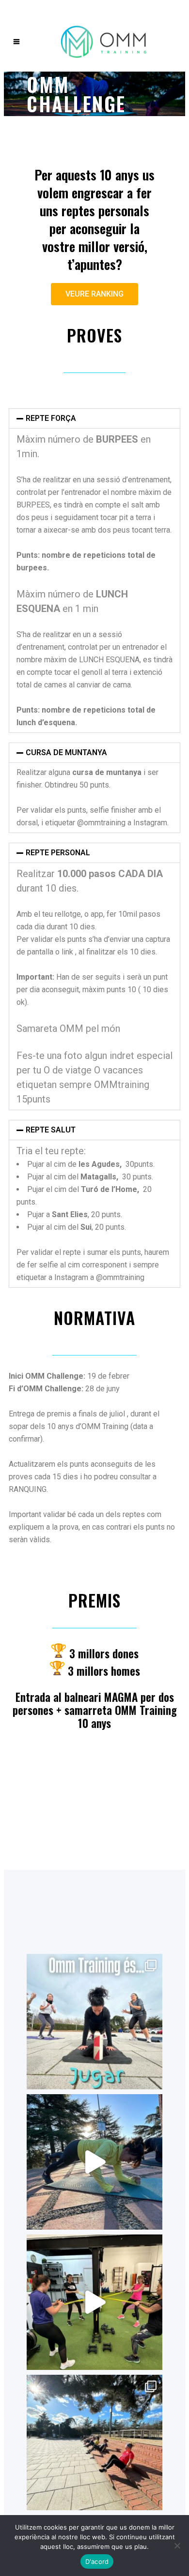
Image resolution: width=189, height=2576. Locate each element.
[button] (94, 418)
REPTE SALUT (51, 1130)
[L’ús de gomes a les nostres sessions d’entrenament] (94, 2302)
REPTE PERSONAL (58, 853)
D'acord (97, 2561)
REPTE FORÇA (51, 418)
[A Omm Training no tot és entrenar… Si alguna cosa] (94, 2022)
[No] (177, 2546)
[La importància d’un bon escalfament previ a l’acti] (94, 2162)
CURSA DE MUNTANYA (66, 752)
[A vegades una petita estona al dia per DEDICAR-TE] (94, 2442)
